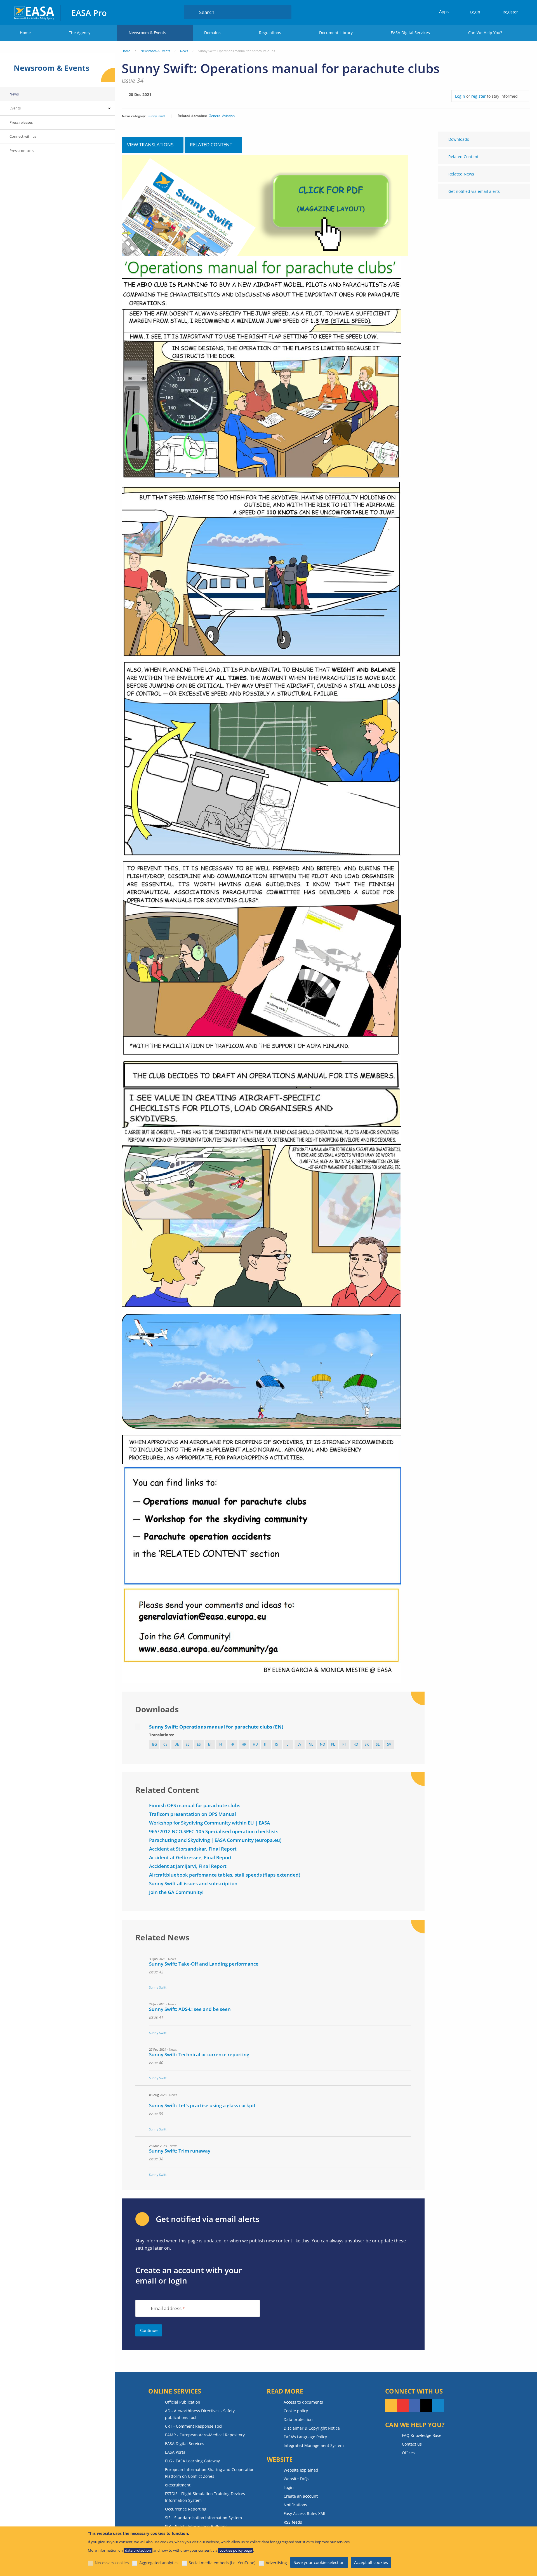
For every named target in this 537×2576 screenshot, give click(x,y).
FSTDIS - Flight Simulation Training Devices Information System (205, 2497)
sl (378, 1744)
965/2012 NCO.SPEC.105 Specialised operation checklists (214, 1831)
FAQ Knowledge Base (422, 2435)
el (188, 1744)
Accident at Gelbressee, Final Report (190, 1857)
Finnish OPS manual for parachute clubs (195, 1805)
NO (322, 1744)
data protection (138, 2550)
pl (333, 1744)
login (178, 2280)
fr (232, 1744)
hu (255, 1744)
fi (221, 1744)
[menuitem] (473, 12)
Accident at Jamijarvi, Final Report (188, 1866)
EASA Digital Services (410, 33)
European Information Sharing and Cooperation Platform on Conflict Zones (210, 2473)
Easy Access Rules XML (305, 2513)
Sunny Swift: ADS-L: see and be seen (190, 2009)
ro (356, 1744)
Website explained (301, 2470)
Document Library (336, 33)
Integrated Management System (314, 2445)
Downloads (459, 139)
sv (389, 1744)
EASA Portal (176, 2452)
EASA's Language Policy (305, 2437)
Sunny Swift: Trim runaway (180, 2151)
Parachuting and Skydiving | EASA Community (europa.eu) (215, 1840)
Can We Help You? (485, 33)
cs (165, 1744)
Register (510, 12)
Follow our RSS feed (391, 2406)
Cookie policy (296, 2411)
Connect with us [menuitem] (23, 136)
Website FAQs (296, 2479)
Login (475, 12)
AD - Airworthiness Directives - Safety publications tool (200, 2414)
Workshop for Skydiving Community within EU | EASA (209, 1823)
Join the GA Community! (176, 1892)
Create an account (301, 2496)
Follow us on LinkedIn (438, 2406)
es (199, 1744)
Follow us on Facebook (414, 2406)
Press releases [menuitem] (21, 122)
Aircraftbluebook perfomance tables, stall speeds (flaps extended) (225, 1875)
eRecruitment (178, 2485)
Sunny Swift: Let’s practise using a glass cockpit (202, 2105)
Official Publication (183, 2402)
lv (299, 1744)
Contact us (412, 2444)
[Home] (35, 12)
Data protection (298, 2419)
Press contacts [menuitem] (22, 151)
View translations (150, 145)
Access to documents (303, 2402)
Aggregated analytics (159, 2563)
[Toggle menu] (109, 108)
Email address (166, 2309)
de (177, 1744)
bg (155, 1744)
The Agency (80, 33)
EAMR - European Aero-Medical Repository (205, 2435)
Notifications (295, 2505)
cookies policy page (236, 2550)
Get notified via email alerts (474, 191)
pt (344, 1744)
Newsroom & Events (147, 33)
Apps (444, 11)
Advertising (276, 2563)
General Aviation (222, 116)
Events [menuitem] (15, 108)
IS (277, 1744)
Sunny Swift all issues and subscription (193, 1883)
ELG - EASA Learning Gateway (192, 2461)
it (265, 1744)
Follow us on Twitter (426, 2406)
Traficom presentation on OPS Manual (193, 1814)
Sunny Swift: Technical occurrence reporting (199, 2054)
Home (25, 33)
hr (244, 1744)
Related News (461, 174)
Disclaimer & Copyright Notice (312, 2428)
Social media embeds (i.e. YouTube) (222, 2563)
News (184, 51)
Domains (212, 33)
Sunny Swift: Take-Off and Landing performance (204, 1964)
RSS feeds (293, 2522)
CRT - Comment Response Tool (194, 2426)
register (479, 96)
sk (367, 1744)
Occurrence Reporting (186, 2509)
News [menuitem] (14, 94)
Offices (408, 2453)
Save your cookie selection (319, 2562)
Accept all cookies (371, 2562)
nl (311, 1744)
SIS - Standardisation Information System (203, 2518)
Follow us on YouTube (403, 2406)
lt (288, 1744)
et (210, 1744)
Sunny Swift (156, 116)
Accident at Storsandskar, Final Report (193, 1849)
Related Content (463, 157)
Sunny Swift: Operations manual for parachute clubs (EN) (216, 1727)
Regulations (270, 33)
